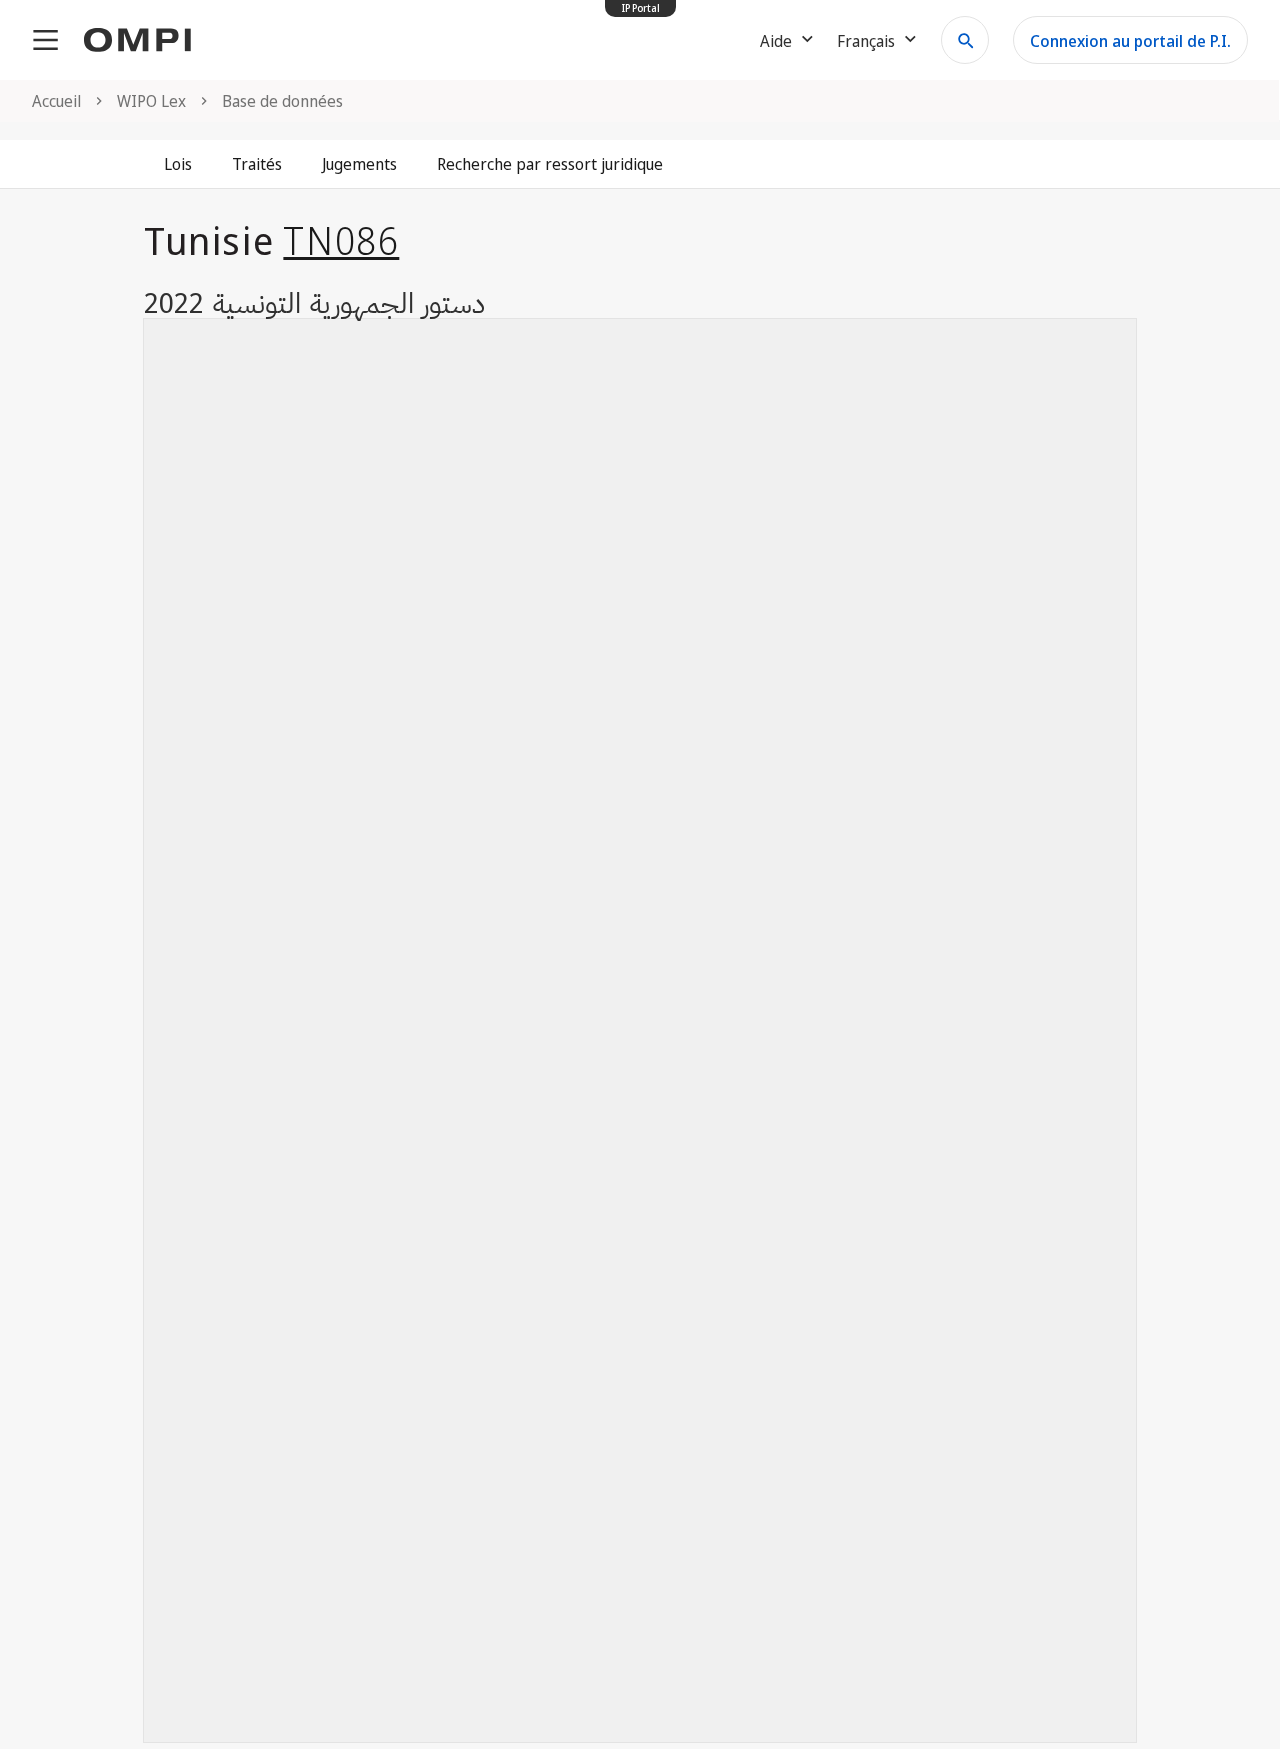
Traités (257, 164)
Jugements (359, 164)
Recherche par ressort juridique (550, 164)
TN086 (341, 240)
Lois (178, 164)
